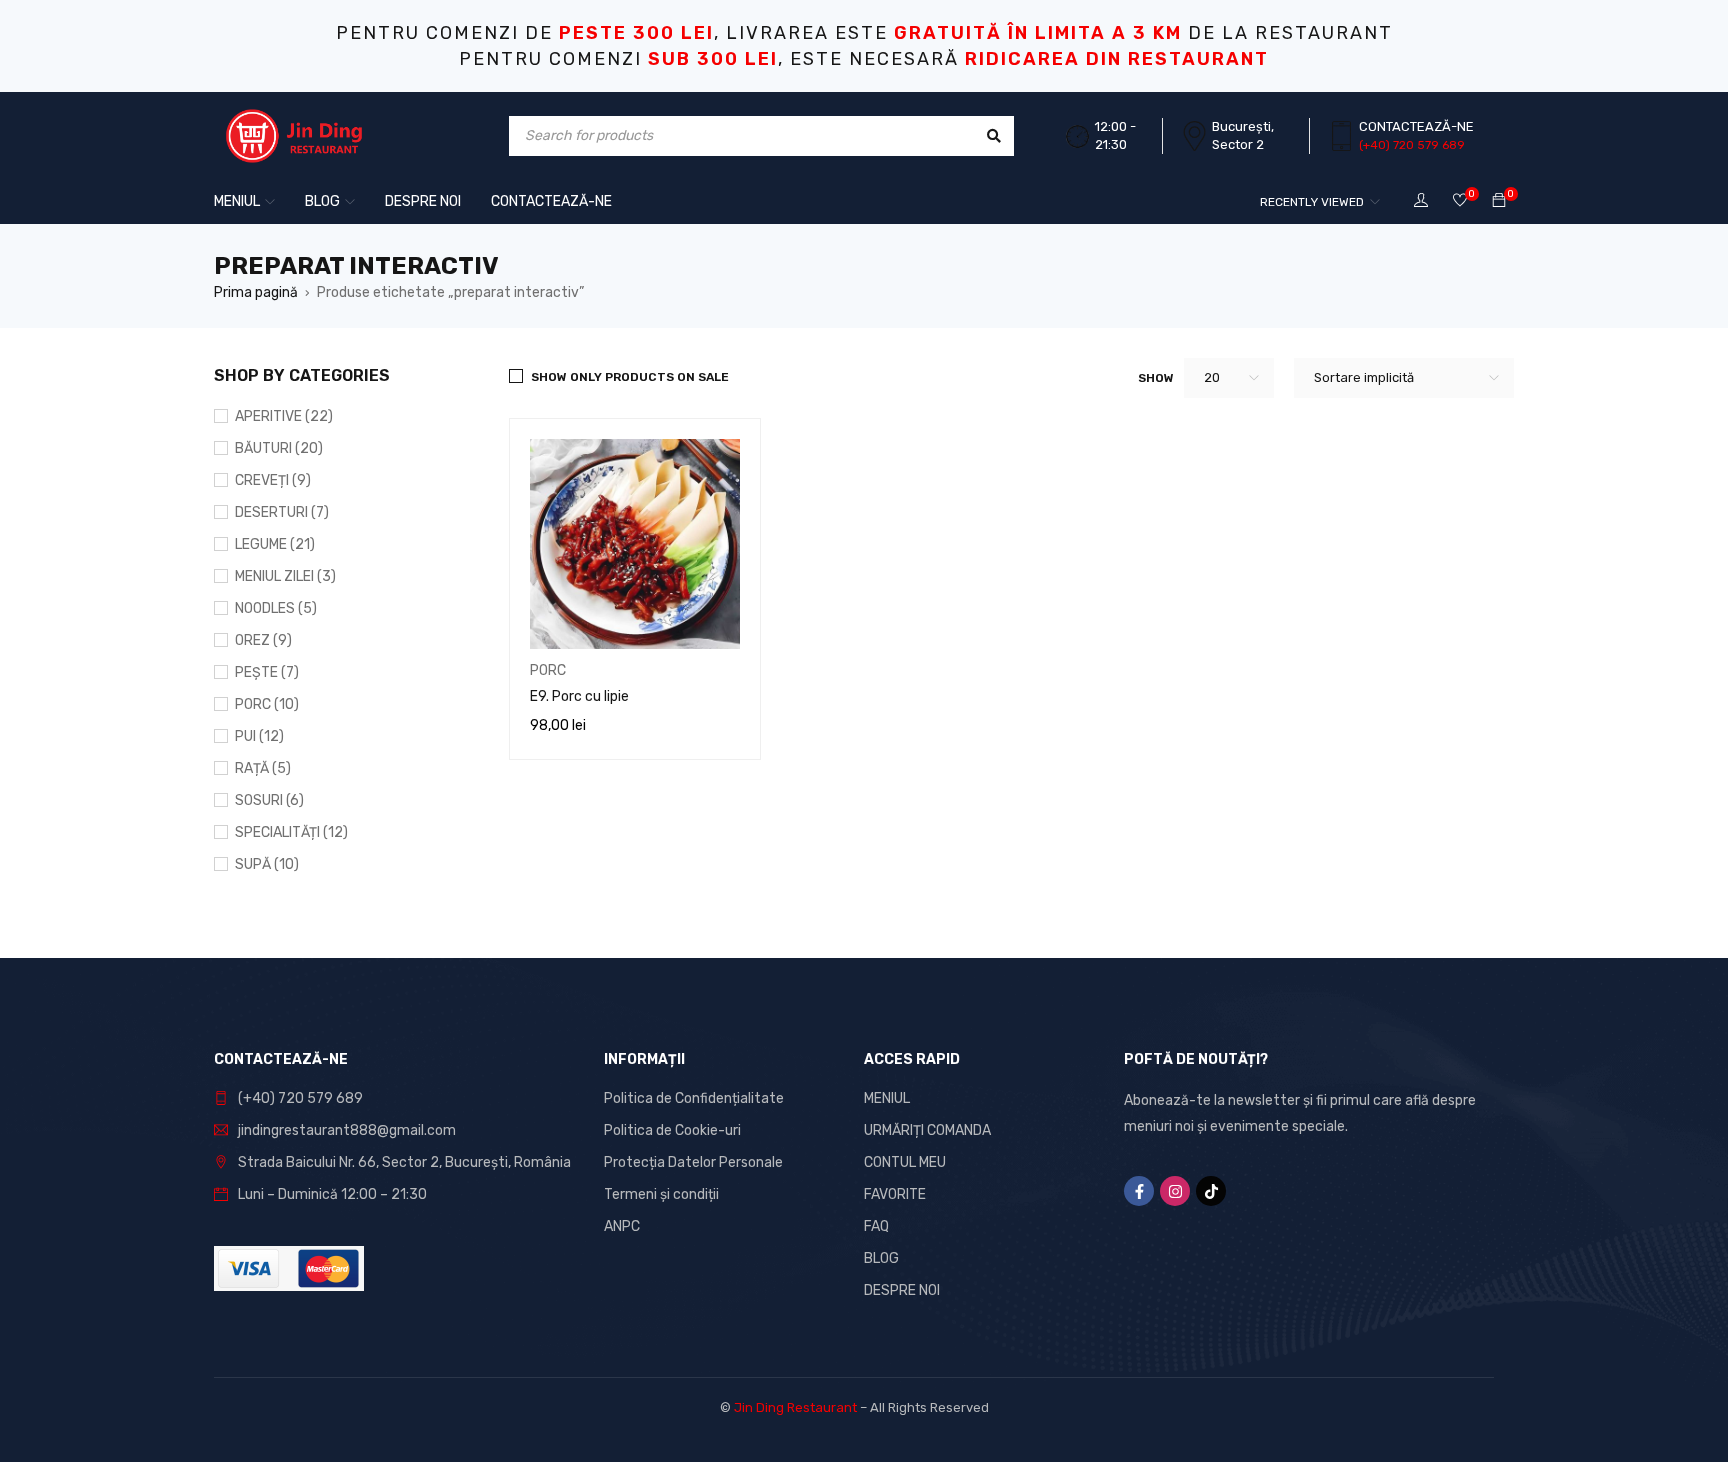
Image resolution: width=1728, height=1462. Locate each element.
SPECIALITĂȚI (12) (291, 832)
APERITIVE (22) (284, 416)
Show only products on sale (630, 377)
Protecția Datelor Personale (693, 1162)
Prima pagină (256, 292)
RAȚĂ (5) (263, 768)
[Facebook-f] (1139, 1191)
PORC (548, 670)
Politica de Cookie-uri (672, 1130)
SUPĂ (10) (267, 864)
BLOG (881, 1258)
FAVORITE (895, 1194)
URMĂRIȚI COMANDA (927, 1130)
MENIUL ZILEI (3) (285, 576)
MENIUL (887, 1098)
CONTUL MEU (905, 1162)
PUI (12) (259, 736)
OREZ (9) (263, 640)
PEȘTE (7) (267, 672)
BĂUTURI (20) (279, 448)
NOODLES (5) (276, 608)
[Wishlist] (1460, 201)
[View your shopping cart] (1499, 201)
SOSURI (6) (269, 800)
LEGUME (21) (275, 544)
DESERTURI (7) (282, 512)
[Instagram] (1175, 1191)
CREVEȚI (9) (273, 480)
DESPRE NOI (902, 1290)
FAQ (876, 1226)
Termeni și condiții (661, 1194)
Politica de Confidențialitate (694, 1098)
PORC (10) (267, 704)
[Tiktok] (1211, 1191)
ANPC (622, 1226)
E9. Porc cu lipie (579, 696)
